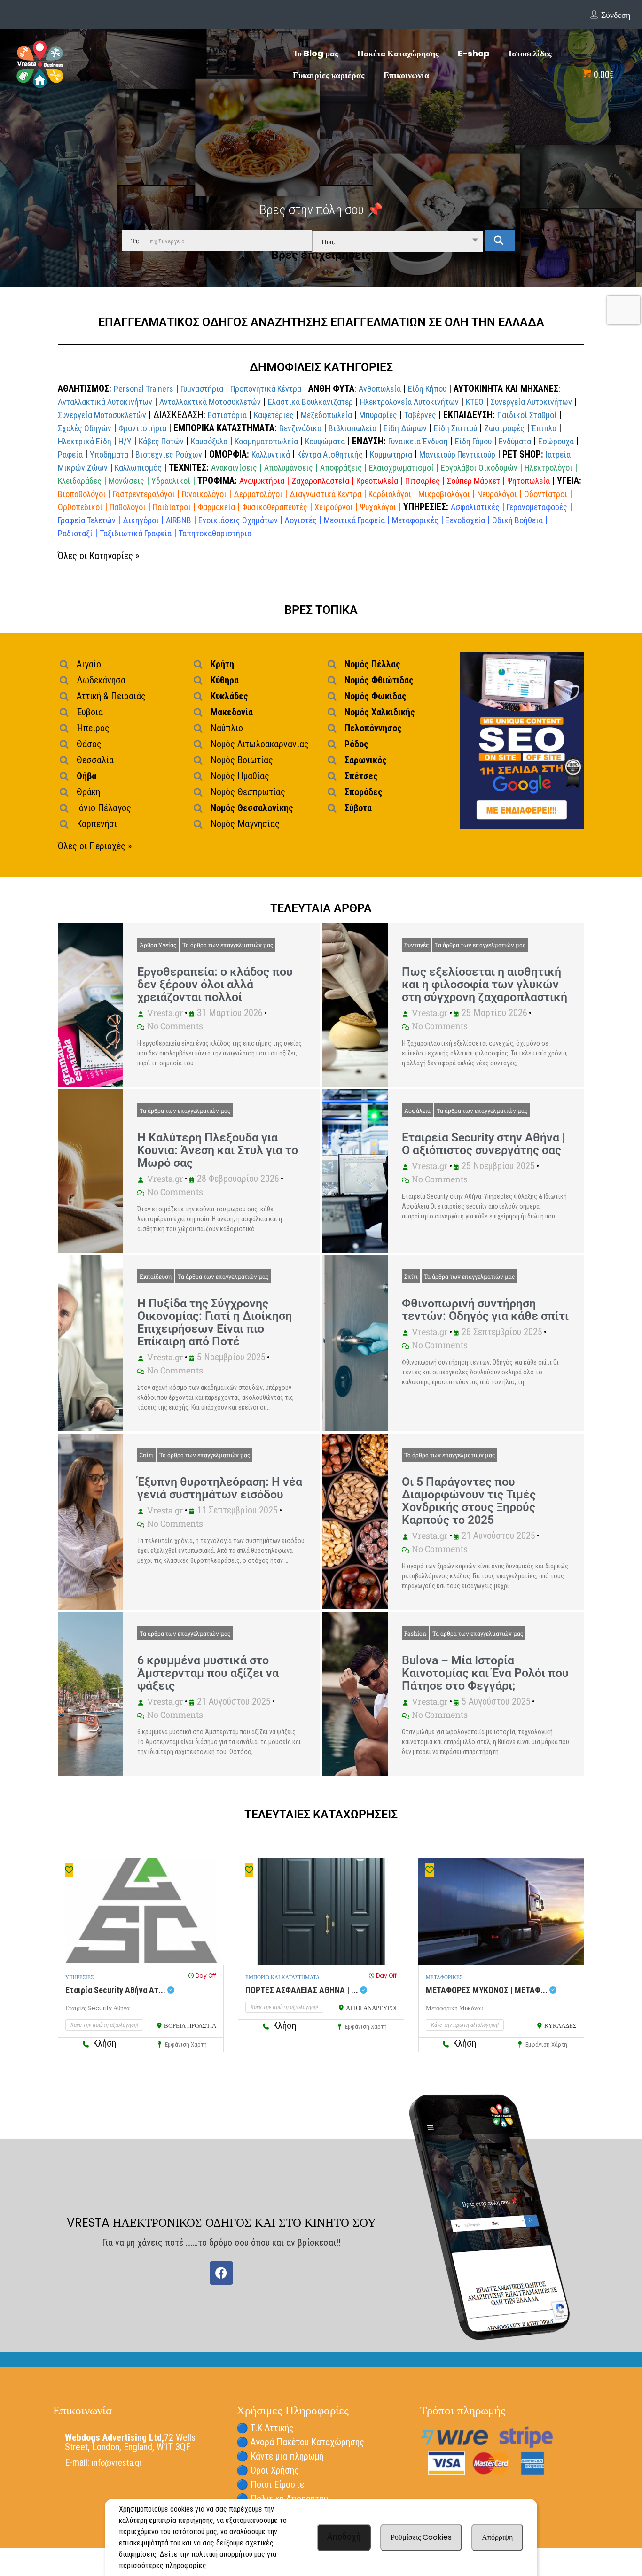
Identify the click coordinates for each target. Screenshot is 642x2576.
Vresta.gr (165, 1013)
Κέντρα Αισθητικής (330, 454)
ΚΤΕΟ (475, 402)
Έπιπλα (544, 428)
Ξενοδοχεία (465, 520)
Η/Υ (125, 441)
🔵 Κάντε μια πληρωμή (280, 2456)
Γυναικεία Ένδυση (418, 441)
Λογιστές (301, 520)
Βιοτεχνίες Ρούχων (169, 454)
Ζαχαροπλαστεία (320, 481)
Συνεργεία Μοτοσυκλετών (102, 415)
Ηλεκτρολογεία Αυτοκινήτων (409, 402)
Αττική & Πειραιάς (111, 696)
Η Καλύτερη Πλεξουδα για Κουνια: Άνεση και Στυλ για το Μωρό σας (218, 1150)
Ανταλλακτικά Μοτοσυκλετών (210, 402)
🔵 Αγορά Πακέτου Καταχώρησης (300, 2442)
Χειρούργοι (334, 507)
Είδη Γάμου (473, 441)
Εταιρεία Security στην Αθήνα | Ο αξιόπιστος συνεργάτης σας (483, 1144)
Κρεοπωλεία (377, 481)
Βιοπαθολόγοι (82, 494)
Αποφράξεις (341, 468)
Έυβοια (90, 712)
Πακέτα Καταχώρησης (398, 53)
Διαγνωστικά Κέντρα (325, 494)
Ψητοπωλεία (528, 481)
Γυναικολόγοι (204, 494)
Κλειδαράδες (80, 481)
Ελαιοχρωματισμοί (401, 468)
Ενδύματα (515, 441)
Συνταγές (416, 945)
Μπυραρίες (378, 415)
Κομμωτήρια (391, 454)
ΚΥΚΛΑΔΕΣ (560, 2026)
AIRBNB (179, 520)
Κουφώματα (325, 441)
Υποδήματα (109, 454)
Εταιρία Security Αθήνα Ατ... (116, 1990)
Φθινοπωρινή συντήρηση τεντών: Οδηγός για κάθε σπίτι (485, 1310)
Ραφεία (70, 454)
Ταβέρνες (420, 415)
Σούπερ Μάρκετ (474, 481)
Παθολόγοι (128, 507)
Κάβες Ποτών (161, 441)
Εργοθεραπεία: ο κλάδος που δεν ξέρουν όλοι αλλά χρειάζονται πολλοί (215, 984)
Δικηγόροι (141, 520)
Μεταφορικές (415, 520)
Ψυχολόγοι (378, 507)
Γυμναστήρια (202, 389)
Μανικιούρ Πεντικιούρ (457, 454)
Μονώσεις (126, 481)
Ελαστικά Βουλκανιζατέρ (310, 402)
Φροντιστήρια (142, 428)
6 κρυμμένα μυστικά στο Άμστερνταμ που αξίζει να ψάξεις (208, 1673)
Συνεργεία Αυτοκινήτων (531, 402)
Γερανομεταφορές (537, 507)
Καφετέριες (274, 415)
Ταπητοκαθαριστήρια (215, 533)
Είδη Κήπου (427, 389)
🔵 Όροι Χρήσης (268, 2470)
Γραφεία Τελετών (87, 520)
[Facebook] (221, 2273)
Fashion (415, 1633)
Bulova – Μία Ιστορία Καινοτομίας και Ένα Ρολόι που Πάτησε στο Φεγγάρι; (485, 1673)
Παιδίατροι (172, 507)
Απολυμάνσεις (289, 468)
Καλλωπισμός (138, 468)
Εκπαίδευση (156, 1276)
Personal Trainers (144, 389)
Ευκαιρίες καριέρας (329, 75)
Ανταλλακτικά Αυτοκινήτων (105, 402)
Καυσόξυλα (209, 441)
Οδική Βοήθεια (517, 520)
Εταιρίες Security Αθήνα (98, 2008)
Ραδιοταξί (75, 533)
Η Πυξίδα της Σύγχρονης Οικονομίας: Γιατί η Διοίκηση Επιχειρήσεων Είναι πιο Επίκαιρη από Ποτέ (215, 1322)
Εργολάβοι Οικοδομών (479, 468)
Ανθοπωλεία (380, 389)
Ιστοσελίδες (530, 53)
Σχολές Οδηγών (85, 428)
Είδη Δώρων (405, 428)
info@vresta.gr (117, 2463)
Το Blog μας (316, 53)
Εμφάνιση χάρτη (185, 2045)
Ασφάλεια (417, 1110)
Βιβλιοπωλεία (352, 428)
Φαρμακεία (216, 507)
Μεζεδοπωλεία (326, 415)
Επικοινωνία (406, 75)
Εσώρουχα (556, 441)
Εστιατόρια (227, 415)
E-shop (474, 53)
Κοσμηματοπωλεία (266, 441)
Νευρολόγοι (497, 494)
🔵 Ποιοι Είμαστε (270, 2484)
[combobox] (397, 241)
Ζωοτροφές (504, 428)
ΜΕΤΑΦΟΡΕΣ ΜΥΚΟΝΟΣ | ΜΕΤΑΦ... (488, 1990)
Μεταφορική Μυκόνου (454, 2008)
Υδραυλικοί (171, 481)
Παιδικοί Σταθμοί (527, 415)
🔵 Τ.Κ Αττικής (265, 2428)
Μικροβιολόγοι (444, 494)
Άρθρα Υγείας (158, 945)
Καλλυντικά (271, 454)
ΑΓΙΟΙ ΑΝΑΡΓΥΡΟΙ (371, 2008)
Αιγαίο (89, 664)
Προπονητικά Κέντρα (266, 389)
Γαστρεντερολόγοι (144, 494)
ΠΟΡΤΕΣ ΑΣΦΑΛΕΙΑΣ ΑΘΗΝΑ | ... (303, 1990)
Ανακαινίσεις (234, 468)
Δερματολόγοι (258, 494)
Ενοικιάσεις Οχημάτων (238, 520)
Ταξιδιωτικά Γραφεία (136, 533)
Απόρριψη (497, 2537)
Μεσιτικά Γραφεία (354, 520)
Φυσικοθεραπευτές (275, 507)
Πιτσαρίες (423, 481)
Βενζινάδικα (300, 428)
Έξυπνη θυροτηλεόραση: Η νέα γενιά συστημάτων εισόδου (220, 1488)
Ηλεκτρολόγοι (548, 468)
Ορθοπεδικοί (80, 507)
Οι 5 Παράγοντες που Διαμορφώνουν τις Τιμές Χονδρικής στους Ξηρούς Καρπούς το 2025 (469, 1501)
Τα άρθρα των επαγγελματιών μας (228, 945)
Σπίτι (411, 1276)
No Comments (175, 1026)
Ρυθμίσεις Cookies (421, 2537)
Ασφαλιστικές (475, 507)
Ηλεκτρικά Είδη (85, 441)
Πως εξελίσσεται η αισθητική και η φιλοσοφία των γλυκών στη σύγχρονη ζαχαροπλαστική (485, 984)
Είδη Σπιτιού (455, 428)
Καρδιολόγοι (390, 494)
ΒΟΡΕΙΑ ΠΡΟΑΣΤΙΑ (190, 2026)
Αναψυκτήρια (262, 481)
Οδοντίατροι (546, 494)
